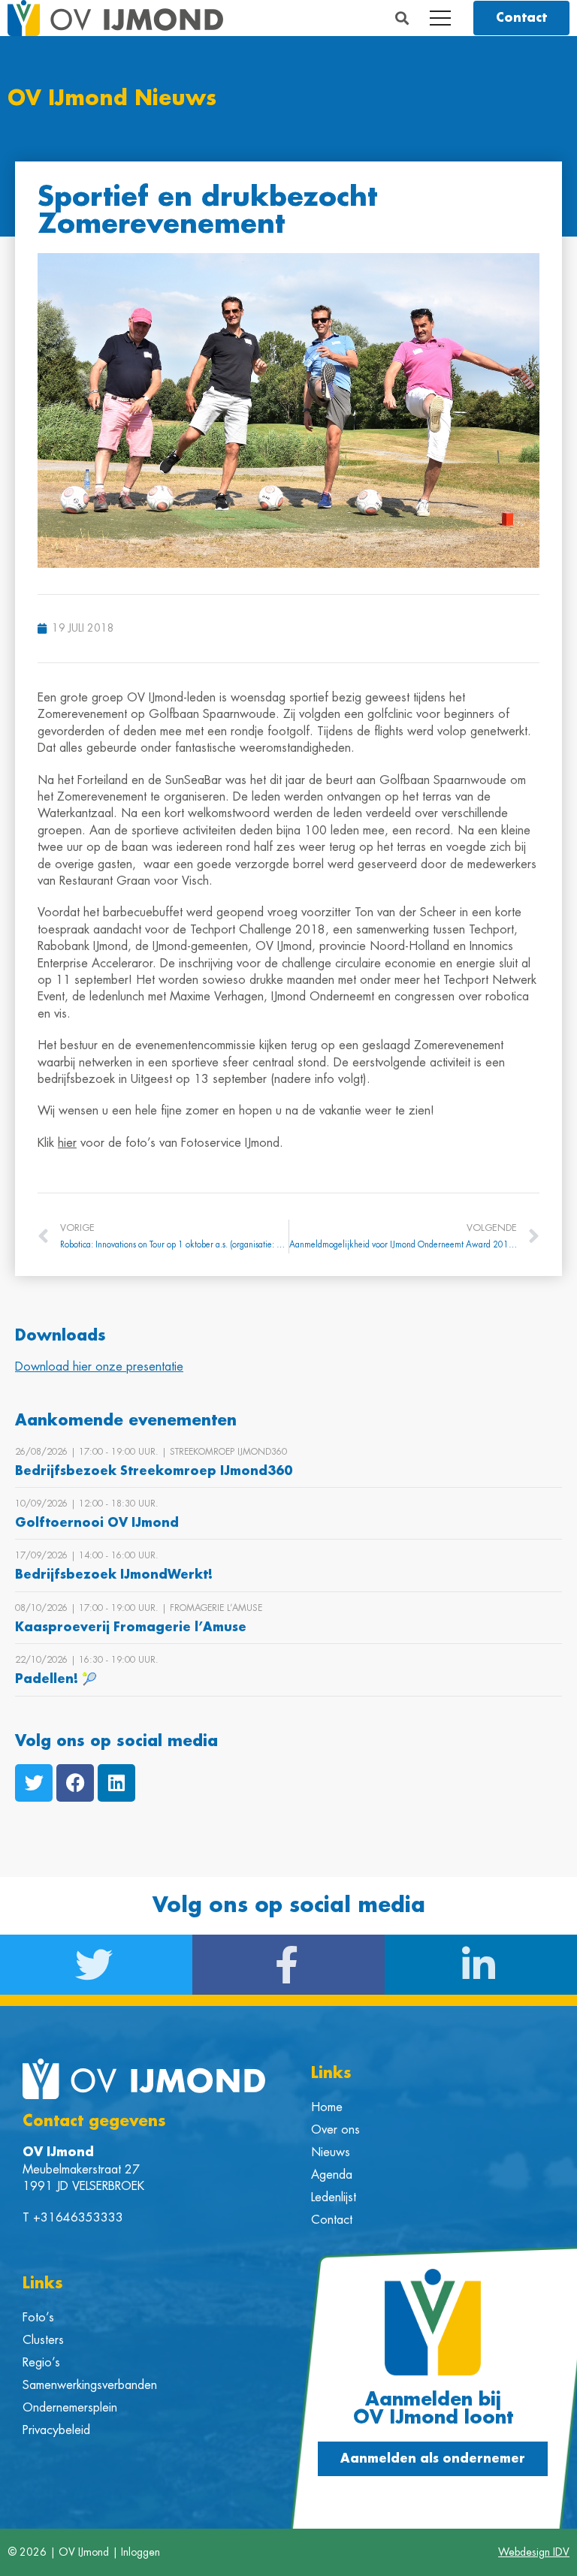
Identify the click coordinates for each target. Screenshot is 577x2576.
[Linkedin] (116, 1783)
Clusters (43, 2340)
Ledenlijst (334, 2197)
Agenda (332, 2175)
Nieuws (331, 2152)
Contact (332, 2220)
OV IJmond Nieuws (112, 99)
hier (67, 1143)
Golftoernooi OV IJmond (97, 1523)
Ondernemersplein (70, 2408)
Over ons (335, 2130)
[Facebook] (75, 1783)
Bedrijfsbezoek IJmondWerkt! (114, 1575)
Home (327, 2107)
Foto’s (38, 2318)
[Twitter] (34, 1783)
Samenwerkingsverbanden (90, 2385)
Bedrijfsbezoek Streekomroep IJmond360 (154, 1471)
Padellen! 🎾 (56, 1679)
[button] (402, 18)
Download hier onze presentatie (99, 1367)
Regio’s (41, 2363)
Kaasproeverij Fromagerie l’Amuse (131, 1627)
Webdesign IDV (534, 2552)
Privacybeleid (56, 2430)
